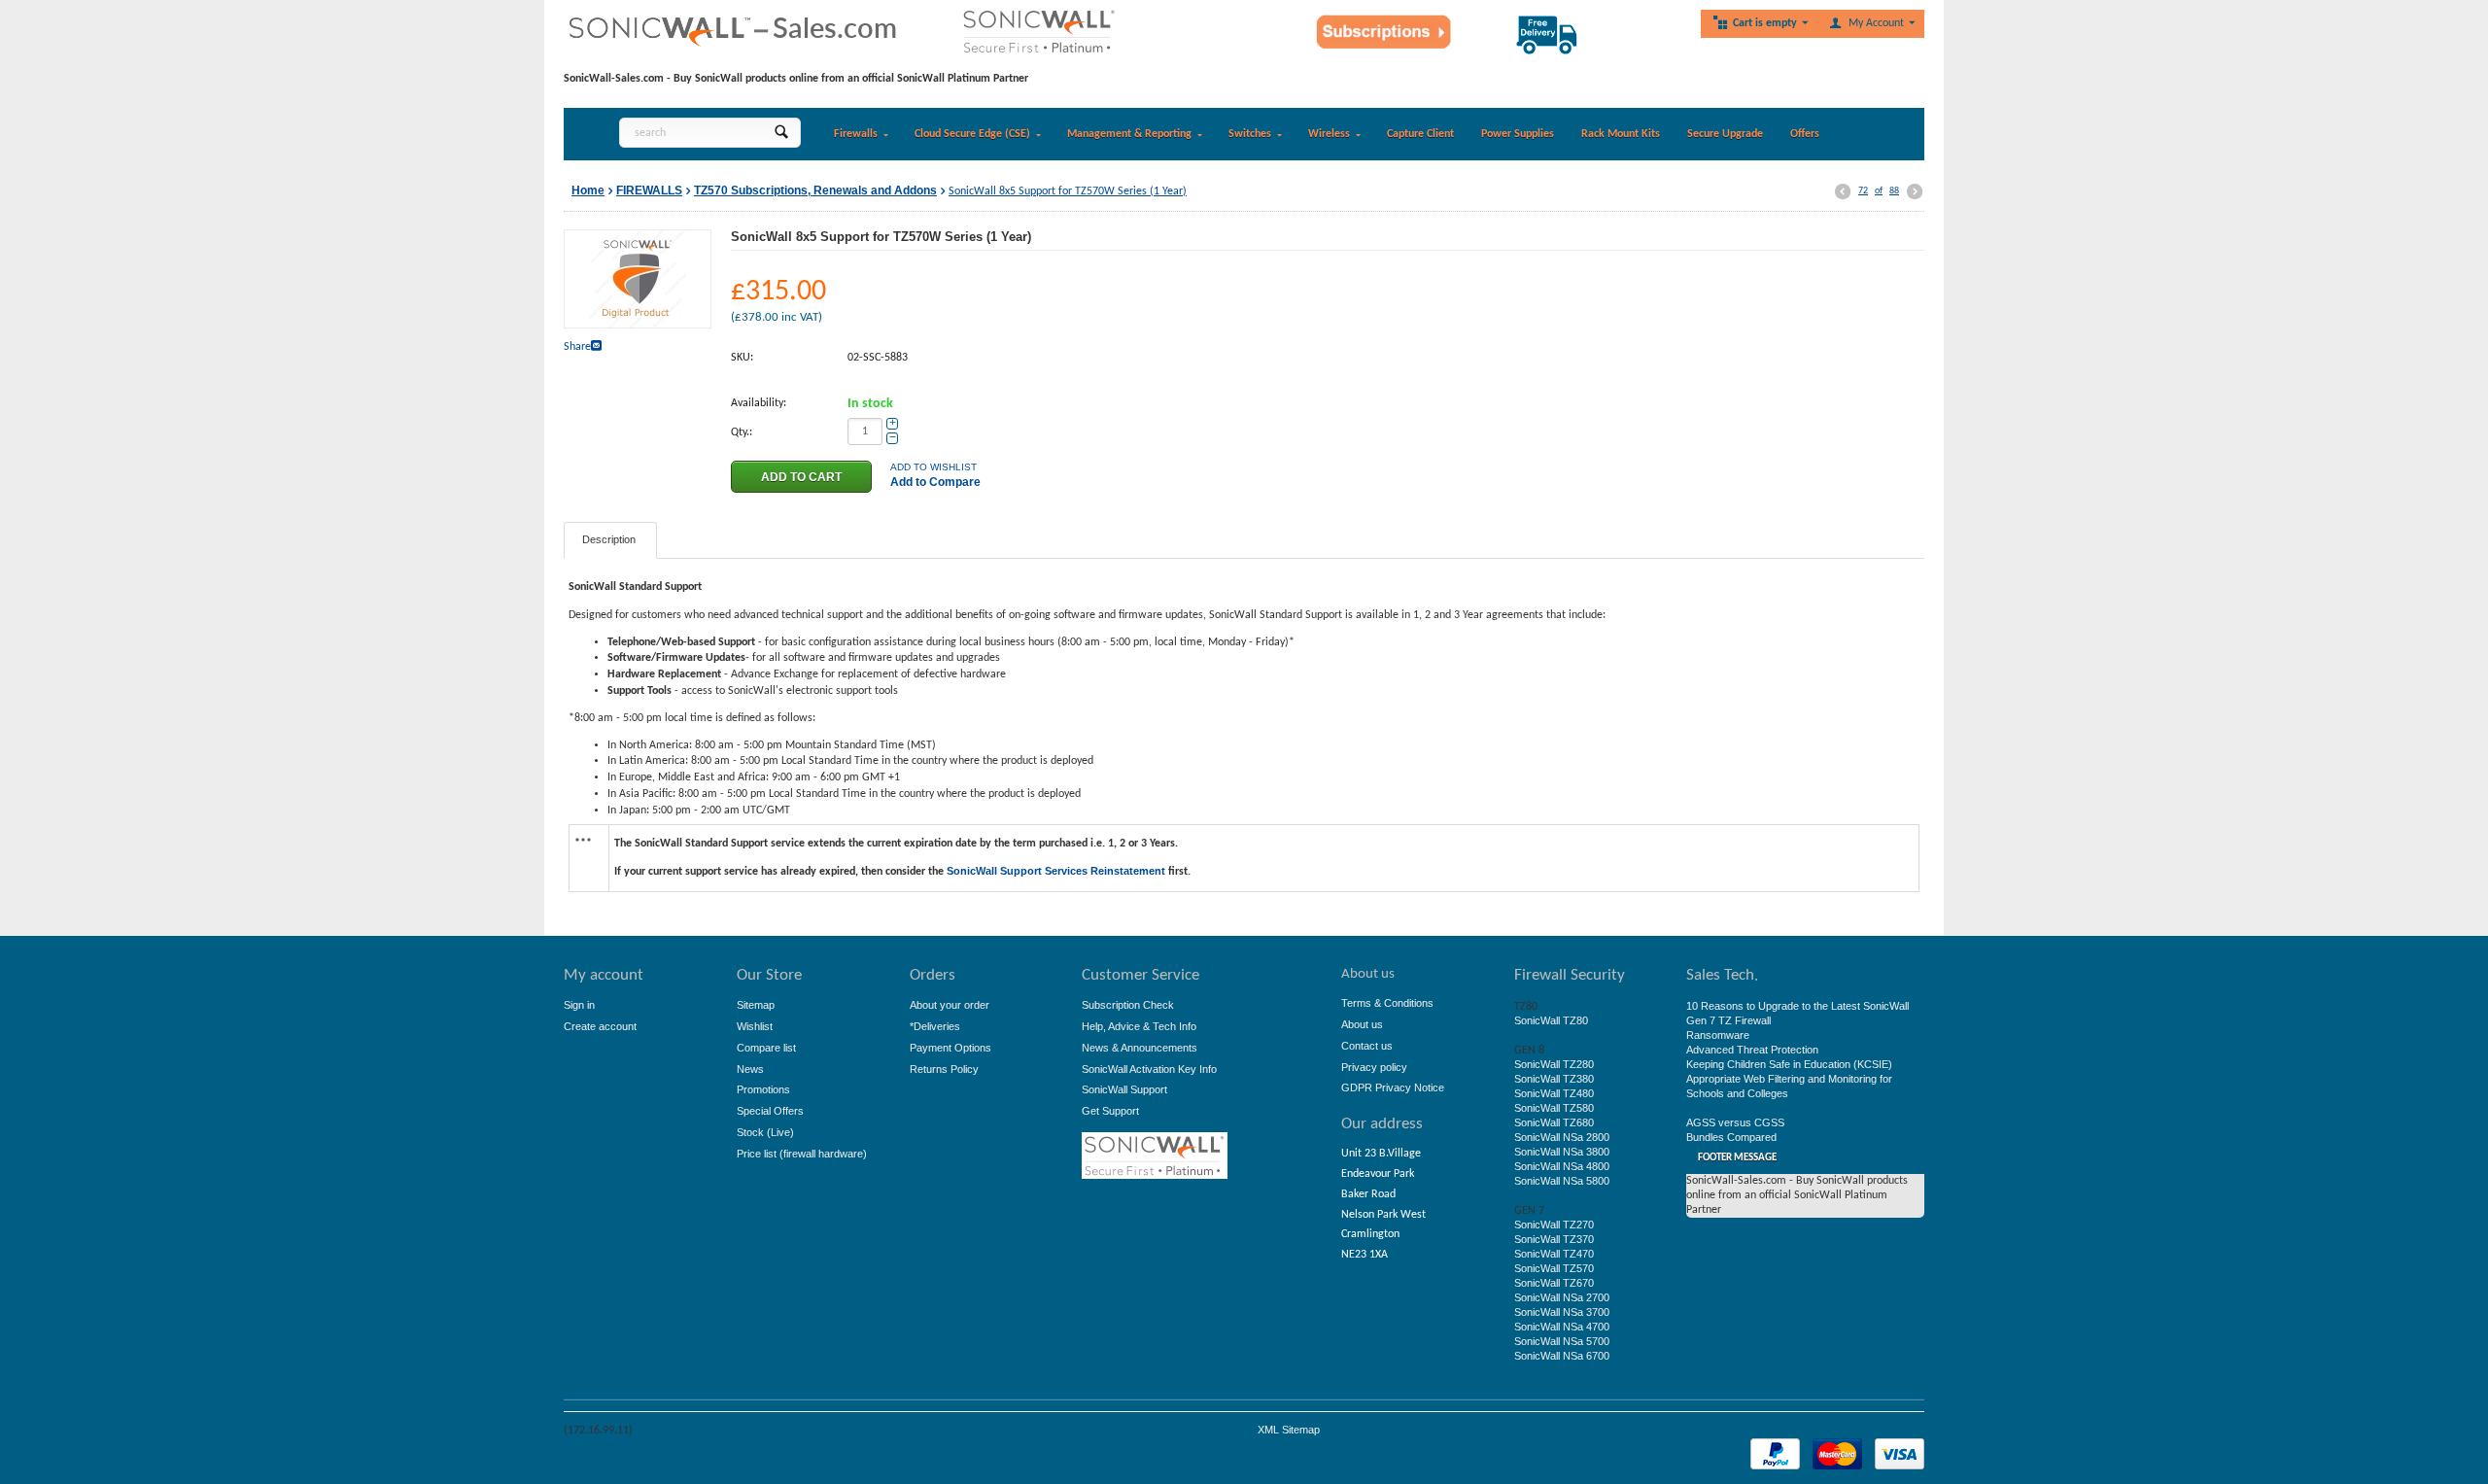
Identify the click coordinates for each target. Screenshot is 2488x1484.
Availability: (759, 403)
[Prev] (1843, 192)
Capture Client (1420, 134)
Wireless (1329, 134)
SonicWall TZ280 (1554, 1064)
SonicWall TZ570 (1554, 1268)
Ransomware (1718, 1035)
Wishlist (755, 1026)
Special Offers (770, 1111)
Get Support (1110, 1111)
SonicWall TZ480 (1554, 1093)
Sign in (579, 1005)
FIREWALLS (649, 190)
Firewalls (856, 134)
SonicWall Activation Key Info (1149, 1069)
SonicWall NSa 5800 (1562, 1181)
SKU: (742, 358)
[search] (781, 133)
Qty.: (742, 432)
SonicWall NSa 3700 (1562, 1312)
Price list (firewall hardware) (802, 1154)
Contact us (1367, 1046)
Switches (1250, 134)
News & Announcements (1140, 1048)
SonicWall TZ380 (1554, 1079)
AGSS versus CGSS (1735, 1122)
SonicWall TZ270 (1554, 1225)
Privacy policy (1374, 1067)
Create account (600, 1026)
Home (588, 190)
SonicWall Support (1124, 1089)
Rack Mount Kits (1621, 134)
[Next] (1915, 192)
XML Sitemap (1289, 1430)
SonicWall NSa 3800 (1562, 1152)
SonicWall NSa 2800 (1562, 1137)
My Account (1876, 23)
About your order (950, 1005)
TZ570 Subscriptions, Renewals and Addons (815, 190)
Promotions (763, 1089)
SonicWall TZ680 (1554, 1122)
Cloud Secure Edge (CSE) (972, 134)
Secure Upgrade (1725, 134)
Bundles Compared (1731, 1137)
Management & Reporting (1129, 134)
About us (1362, 1024)
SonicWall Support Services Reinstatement (1056, 871)
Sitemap (756, 1005)
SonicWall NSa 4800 (1562, 1166)
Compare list (766, 1048)
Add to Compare (935, 482)
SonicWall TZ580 (1554, 1108)
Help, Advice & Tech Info (1139, 1026)
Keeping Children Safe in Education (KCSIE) (1789, 1064)
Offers (1805, 134)
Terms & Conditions (1387, 1003)
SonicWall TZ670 (1554, 1283)
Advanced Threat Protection (1752, 1050)
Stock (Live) (765, 1132)
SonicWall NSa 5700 (1562, 1341)
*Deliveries (935, 1026)
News (750, 1069)
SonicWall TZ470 (1554, 1254)
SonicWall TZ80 (1551, 1020)
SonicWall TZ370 (1554, 1239)
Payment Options (950, 1048)
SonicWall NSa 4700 (1562, 1327)
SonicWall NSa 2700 (1562, 1297)
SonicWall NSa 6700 (1562, 1356)
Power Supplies (1518, 134)
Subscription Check (1128, 1005)
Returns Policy (944, 1069)
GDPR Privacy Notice (1393, 1087)
